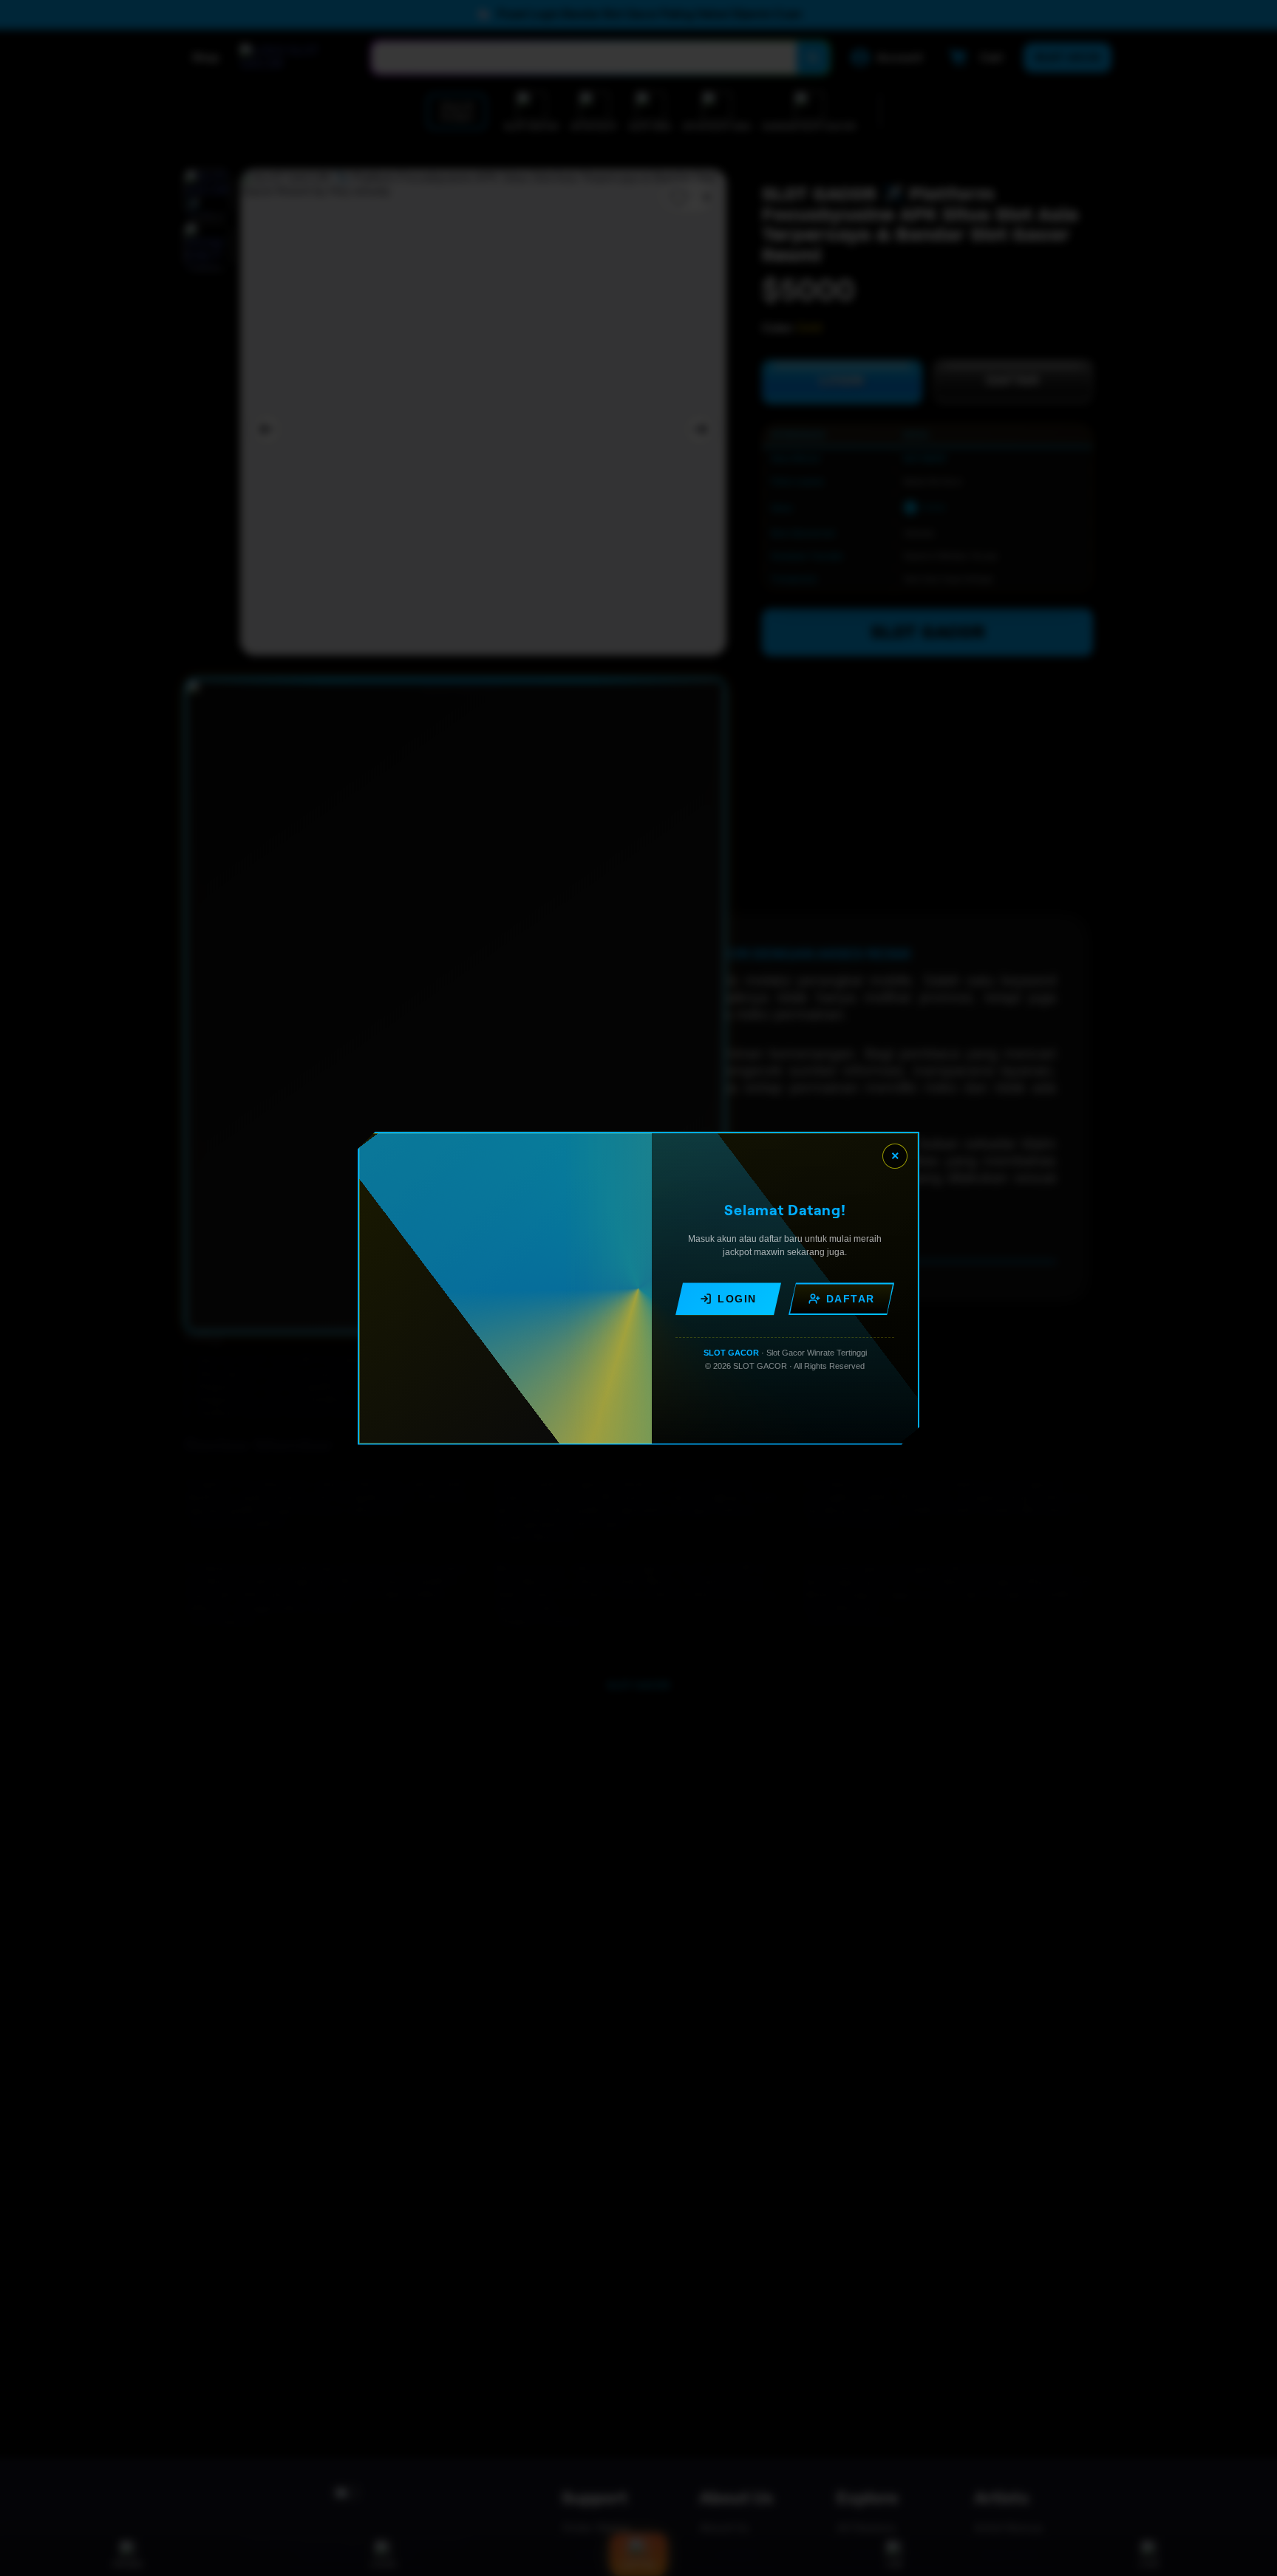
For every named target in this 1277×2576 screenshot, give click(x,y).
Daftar (851, 1299)
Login (737, 1299)
